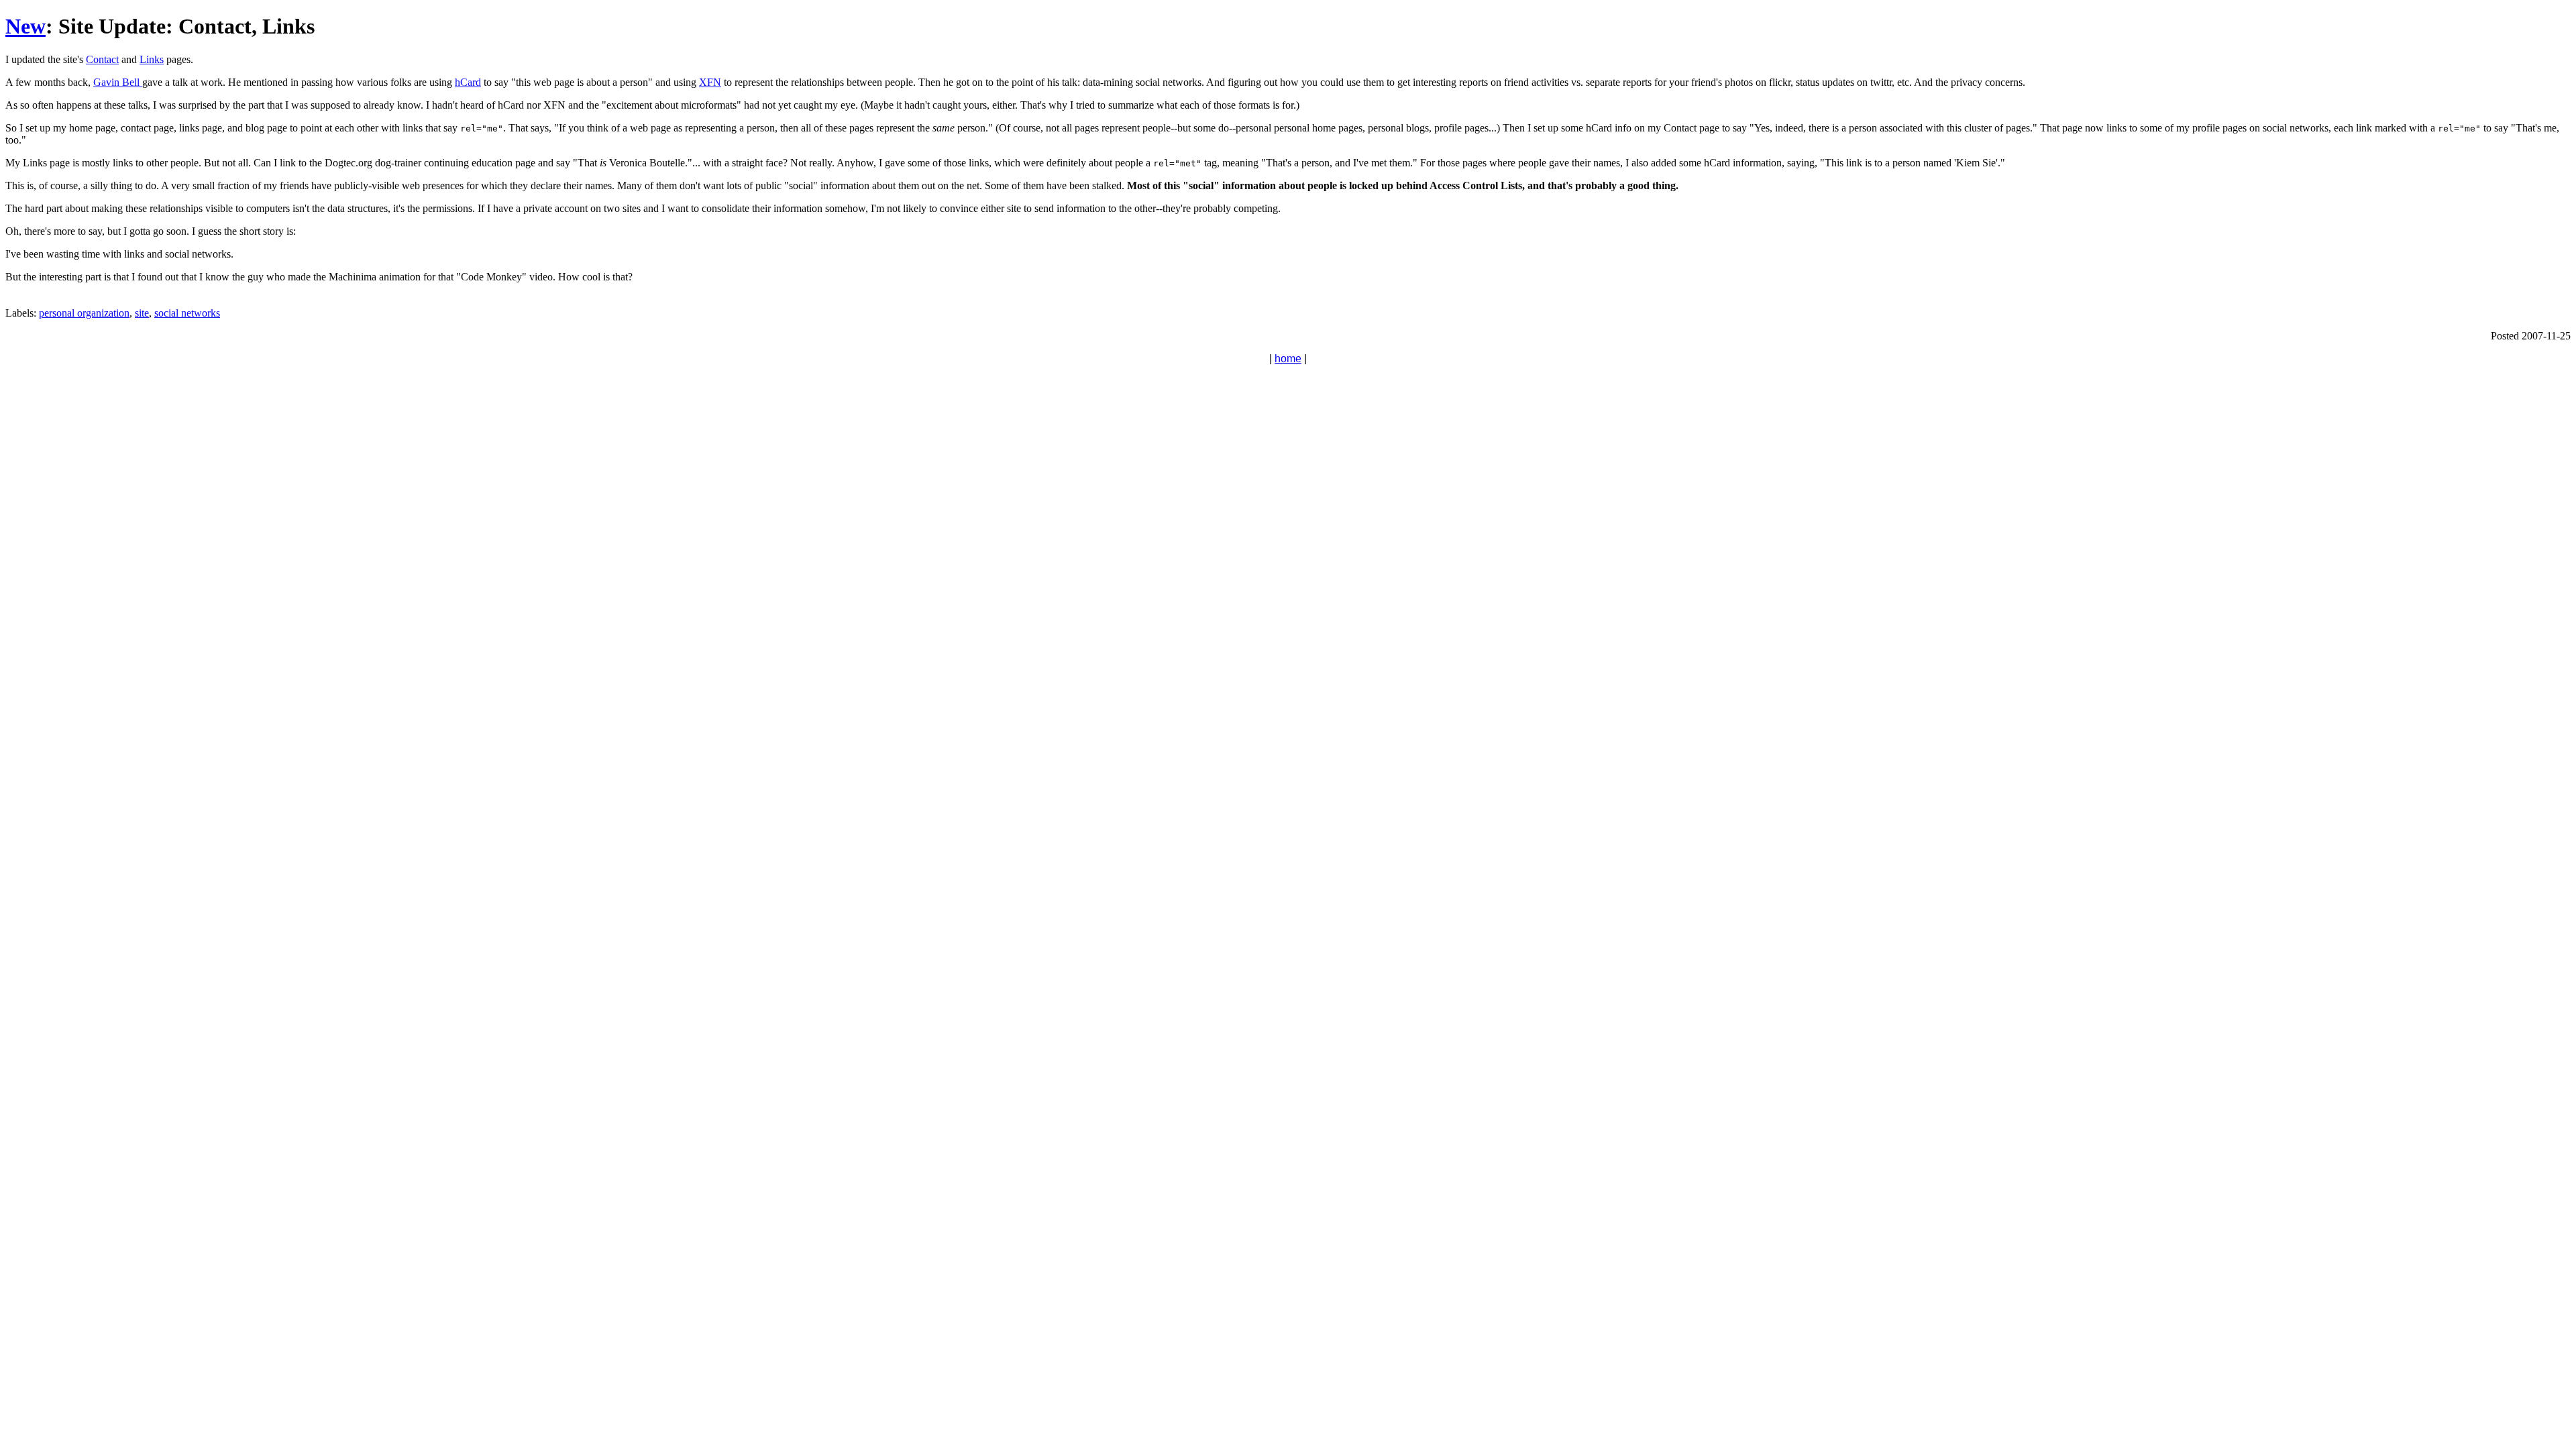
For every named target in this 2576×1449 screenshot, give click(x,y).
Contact (102, 59)
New (25, 26)
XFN (710, 82)
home (1288, 359)
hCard (468, 82)
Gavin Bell (118, 82)
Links (152, 59)
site (142, 313)
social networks (187, 313)
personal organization (84, 313)
